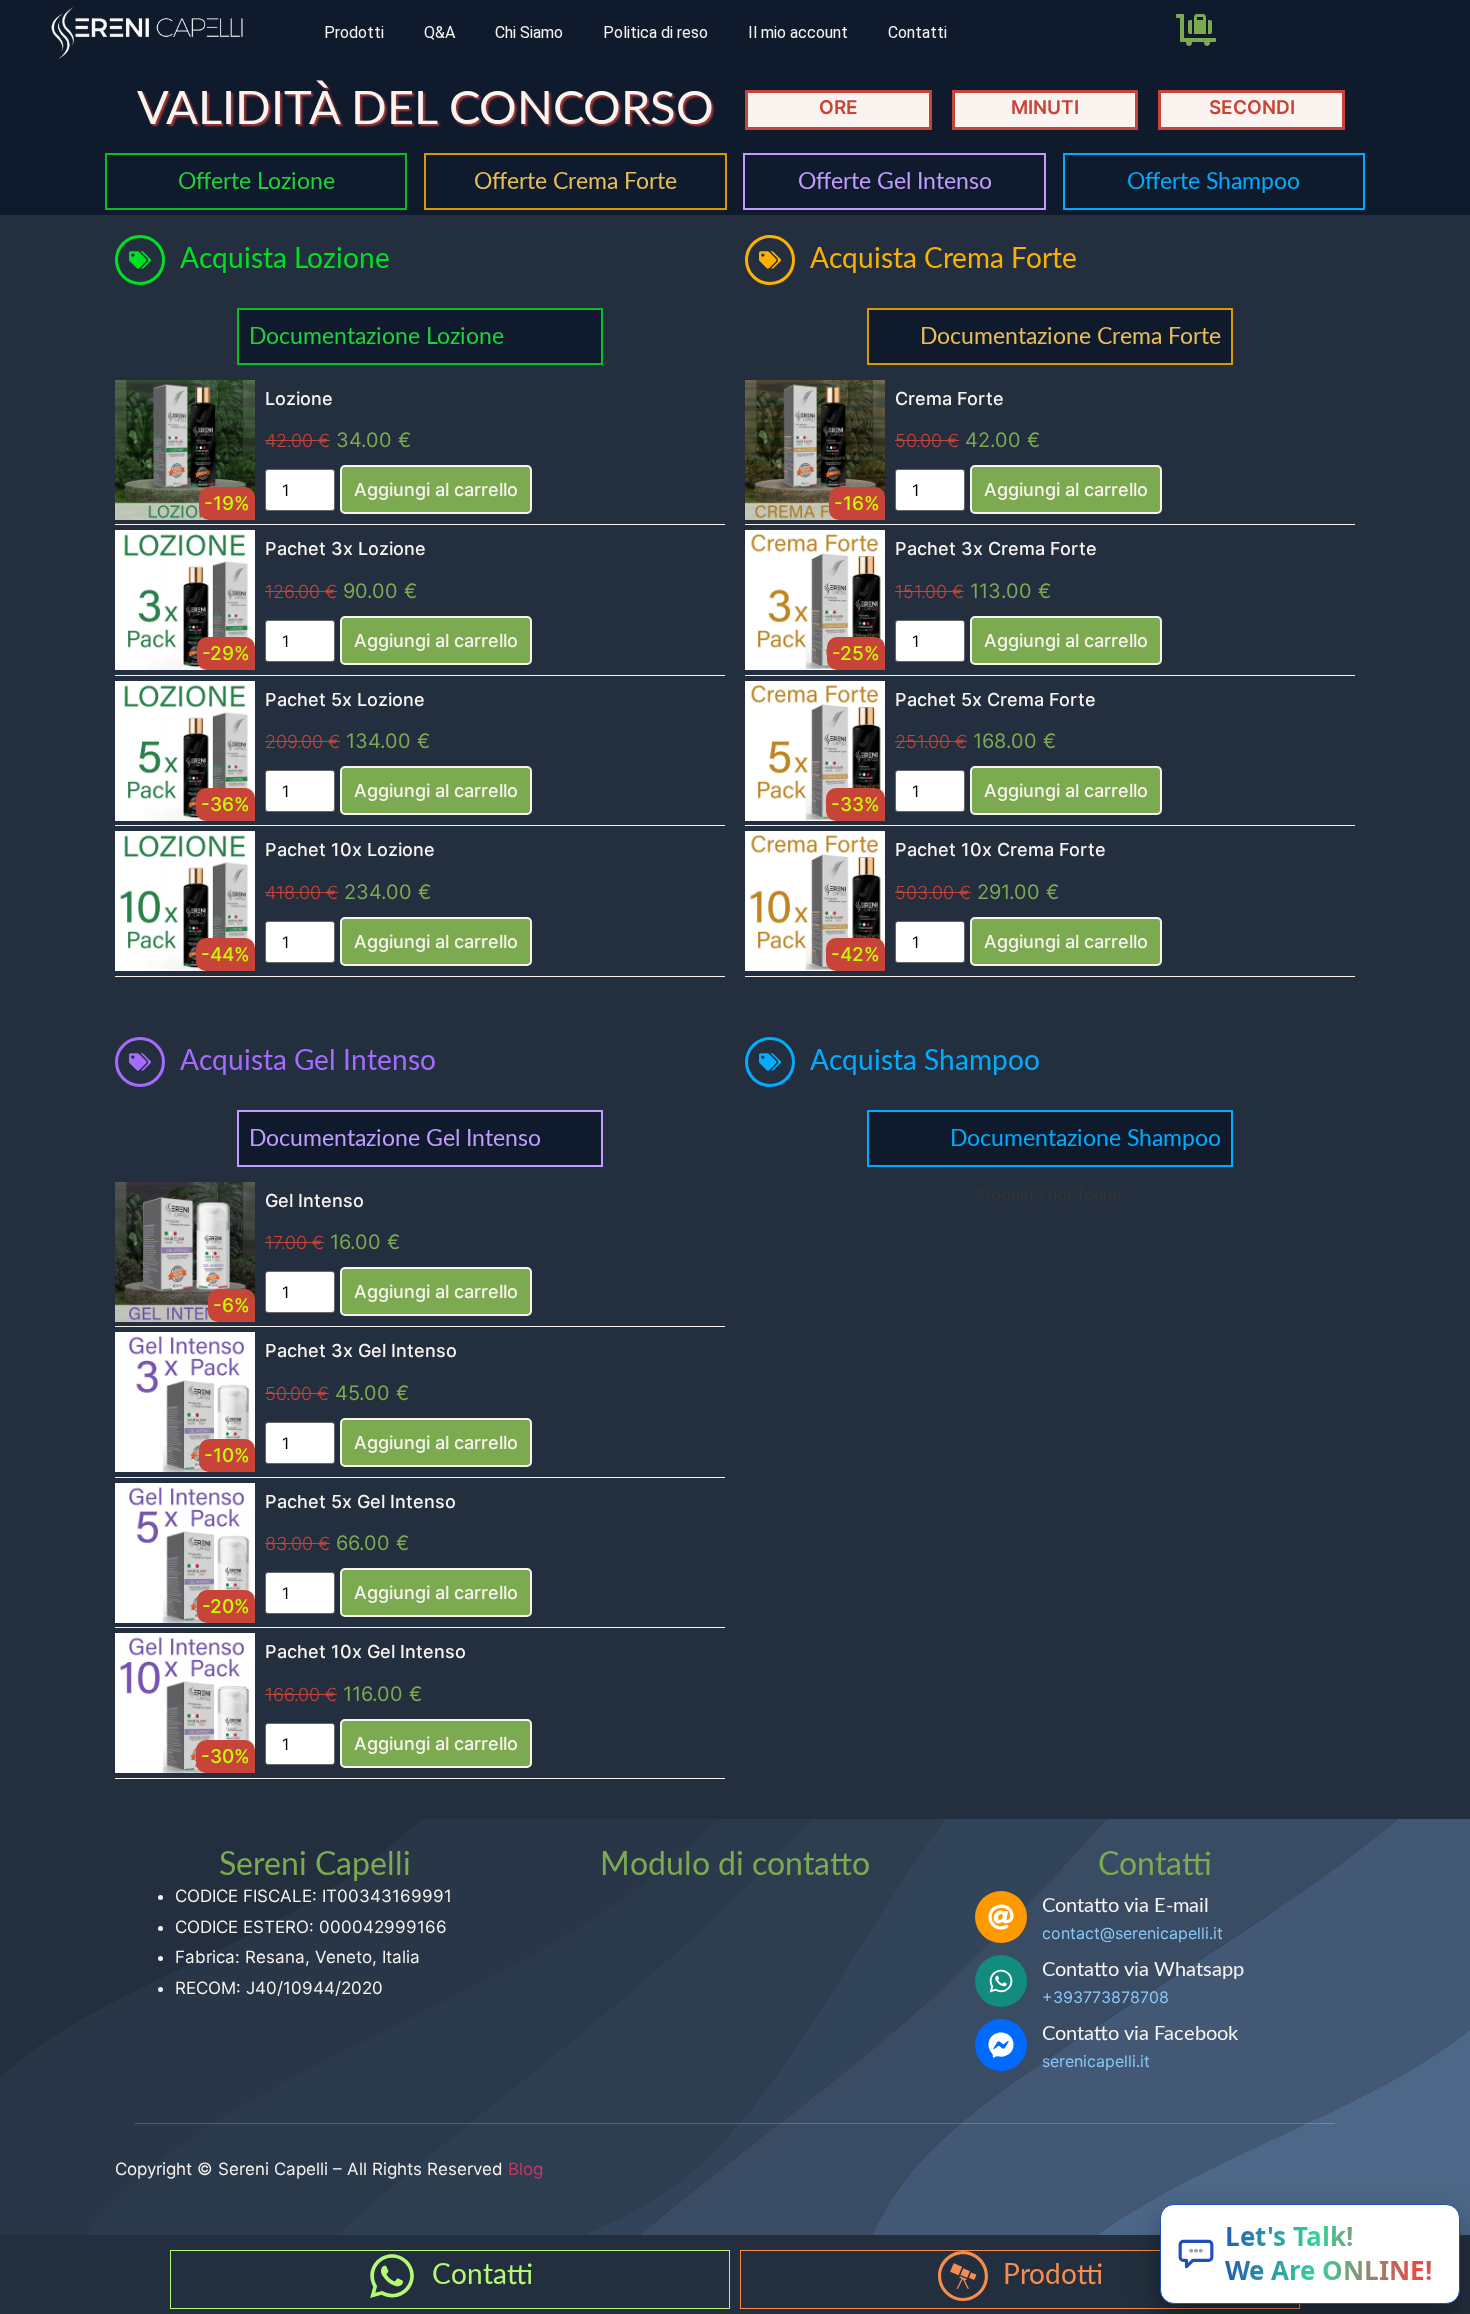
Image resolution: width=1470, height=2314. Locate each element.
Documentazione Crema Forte (1070, 336)
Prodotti (354, 32)
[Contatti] (392, 2276)
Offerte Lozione (256, 181)
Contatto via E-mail (1125, 1906)
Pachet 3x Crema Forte (996, 548)
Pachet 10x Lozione (350, 849)
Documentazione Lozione (376, 336)
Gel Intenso (314, 1200)
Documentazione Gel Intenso (395, 1138)
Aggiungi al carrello (436, 489)
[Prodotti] (963, 2276)
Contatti (917, 32)
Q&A (439, 32)
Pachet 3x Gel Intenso (361, 1350)
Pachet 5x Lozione (345, 699)
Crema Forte (949, 398)
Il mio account (798, 32)
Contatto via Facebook (1140, 2034)
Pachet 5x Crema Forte (995, 699)
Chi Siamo (529, 32)
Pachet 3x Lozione (345, 548)
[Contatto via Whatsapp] (1001, 1981)
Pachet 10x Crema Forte (1000, 849)
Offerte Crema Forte (575, 181)
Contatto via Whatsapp (1143, 1970)
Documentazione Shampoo (1085, 1138)
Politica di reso (655, 32)
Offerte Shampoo (1213, 181)
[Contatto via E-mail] (1001, 1917)
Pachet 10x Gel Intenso (365, 1651)
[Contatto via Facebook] (1001, 2045)
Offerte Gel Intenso (895, 181)
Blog (525, 2169)
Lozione (299, 398)
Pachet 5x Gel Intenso (360, 1501)
